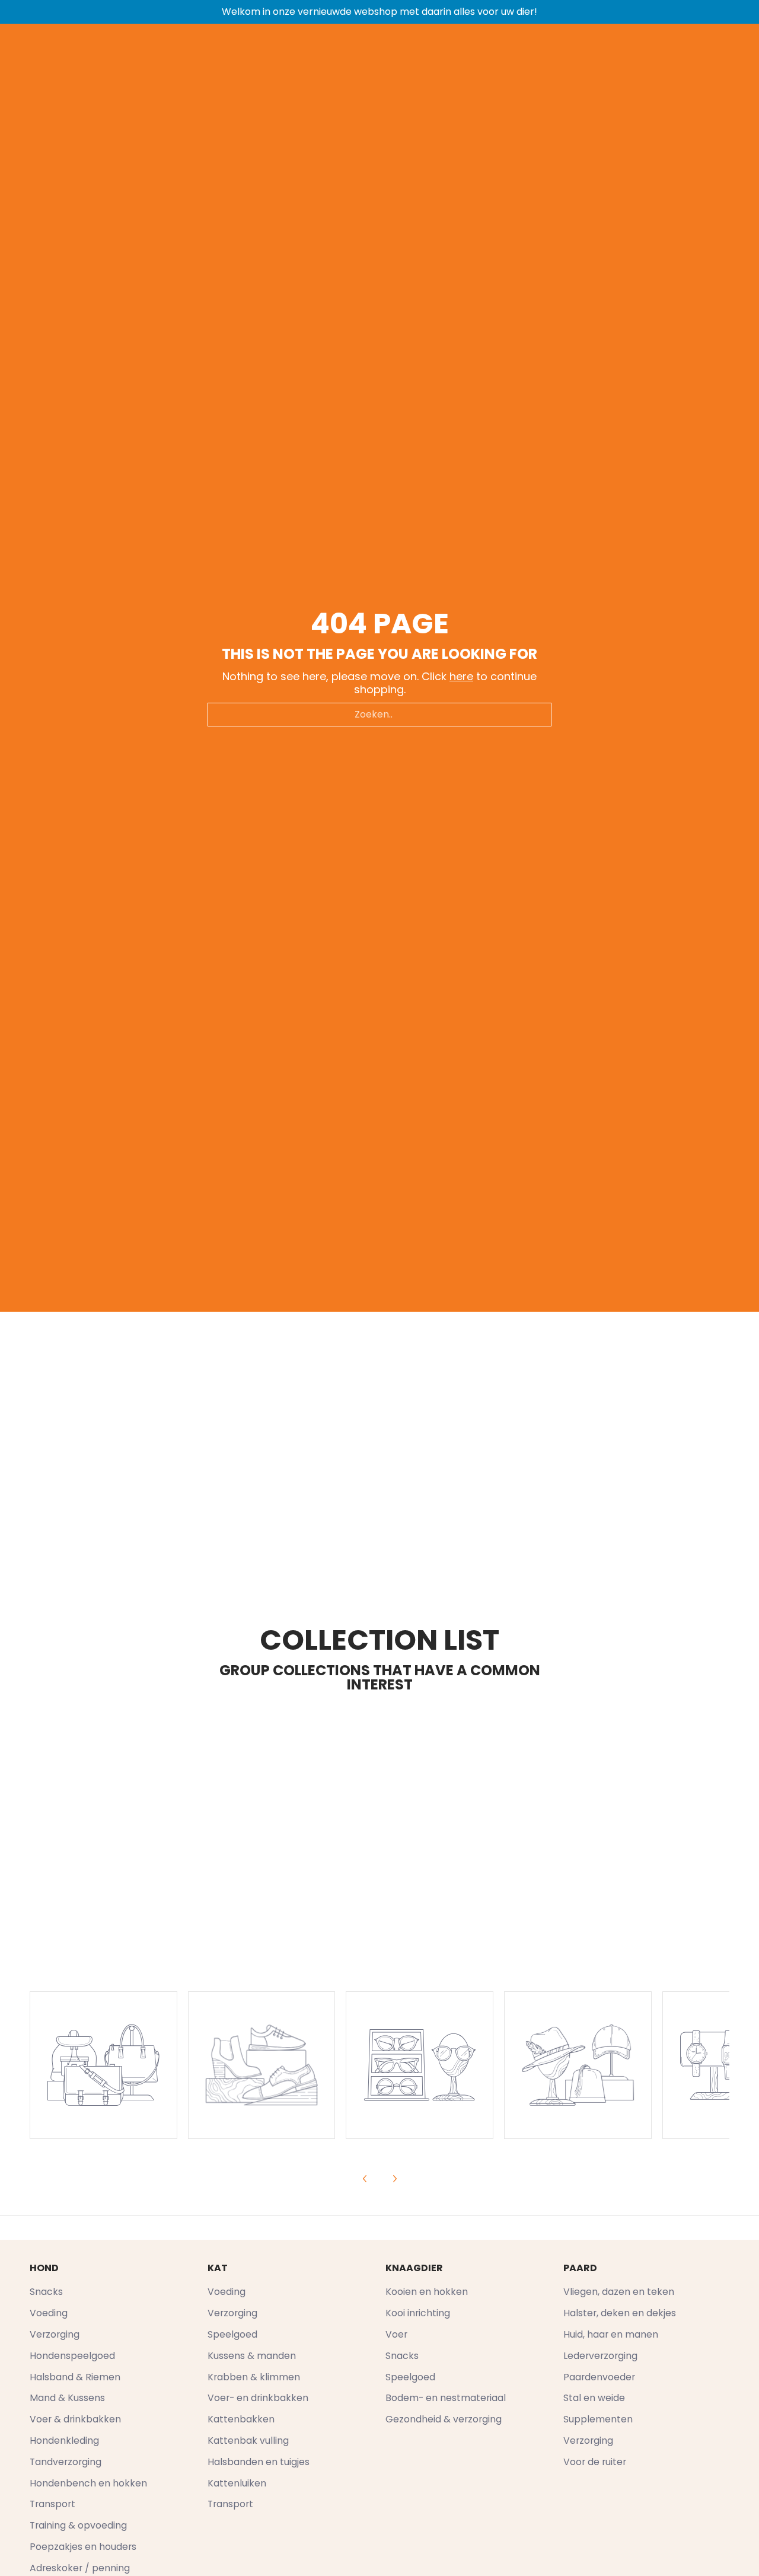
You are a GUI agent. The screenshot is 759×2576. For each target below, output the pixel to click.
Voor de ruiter (595, 2462)
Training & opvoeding (78, 2525)
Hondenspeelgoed (72, 2356)
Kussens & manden (252, 2356)
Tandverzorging (66, 2462)
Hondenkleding (64, 2440)
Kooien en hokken (427, 2292)
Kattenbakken (241, 2419)
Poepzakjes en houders (83, 2547)
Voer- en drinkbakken (258, 2398)
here (461, 676)
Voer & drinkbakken (75, 2419)
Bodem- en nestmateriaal (446, 2398)
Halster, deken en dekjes (620, 2313)
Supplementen (598, 2419)
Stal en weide (594, 2398)
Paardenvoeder (599, 2377)
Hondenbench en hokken (88, 2483)
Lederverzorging (600, 2356)
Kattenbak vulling (248, 2440)
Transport (52, 2504)
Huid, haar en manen (611, 2334)
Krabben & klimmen (254, 2377)
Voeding (49, 2313)
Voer (396, 2334)
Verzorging (55, 2334)
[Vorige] (365, 2179)
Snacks (46, 2292)
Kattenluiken (237, 2483)
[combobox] (379, 715)
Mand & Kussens (67, 2398)
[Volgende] (394, 2179)
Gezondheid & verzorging (444, 2419)
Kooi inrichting (418, 2313)
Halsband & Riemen (75, 2377)
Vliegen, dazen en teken (619, 2292)
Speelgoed (232, 2334)
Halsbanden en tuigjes (259, 2462)
